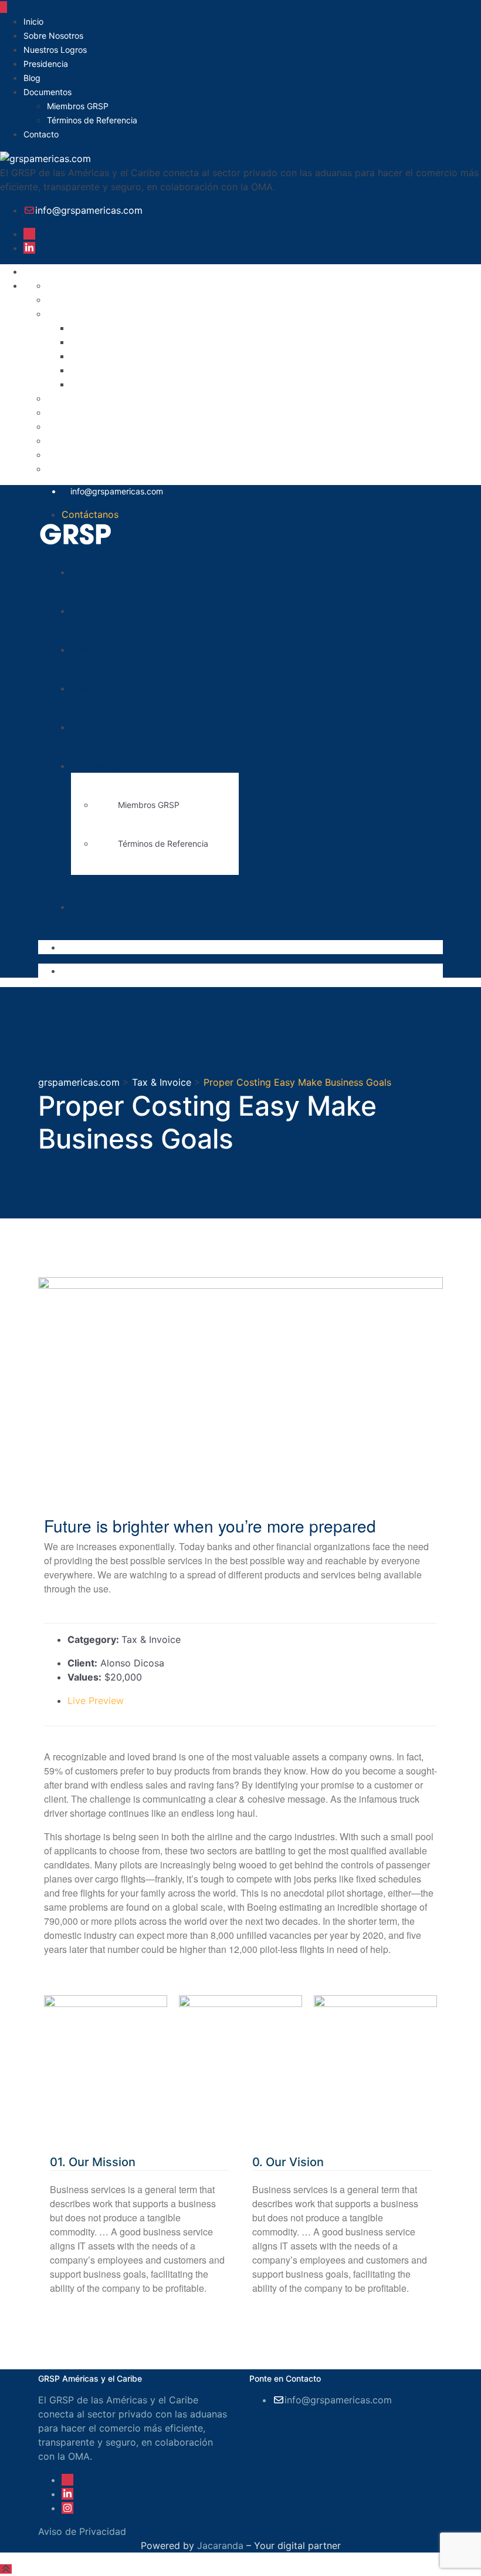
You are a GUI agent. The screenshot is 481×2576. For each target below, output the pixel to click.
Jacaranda (220, 2545)
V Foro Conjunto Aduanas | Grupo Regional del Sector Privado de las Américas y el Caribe (271, 384)
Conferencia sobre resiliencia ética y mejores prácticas (192, 328)
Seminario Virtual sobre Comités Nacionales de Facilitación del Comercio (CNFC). (253, 370)
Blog (32, 78)
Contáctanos (90, 514)
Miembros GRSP (78, 106)
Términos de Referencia (92, 120)
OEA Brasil (94, 356)
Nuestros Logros (55, 50)
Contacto (41, 134)
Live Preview (97, 1701)
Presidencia (46, 64)
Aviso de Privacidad (91, 285)
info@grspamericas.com (89, 210)
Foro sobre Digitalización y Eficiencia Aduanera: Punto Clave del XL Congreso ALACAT (264, 342)
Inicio (33, 21)
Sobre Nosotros (53, 36)
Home (60, 426)
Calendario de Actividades (106, 314)
